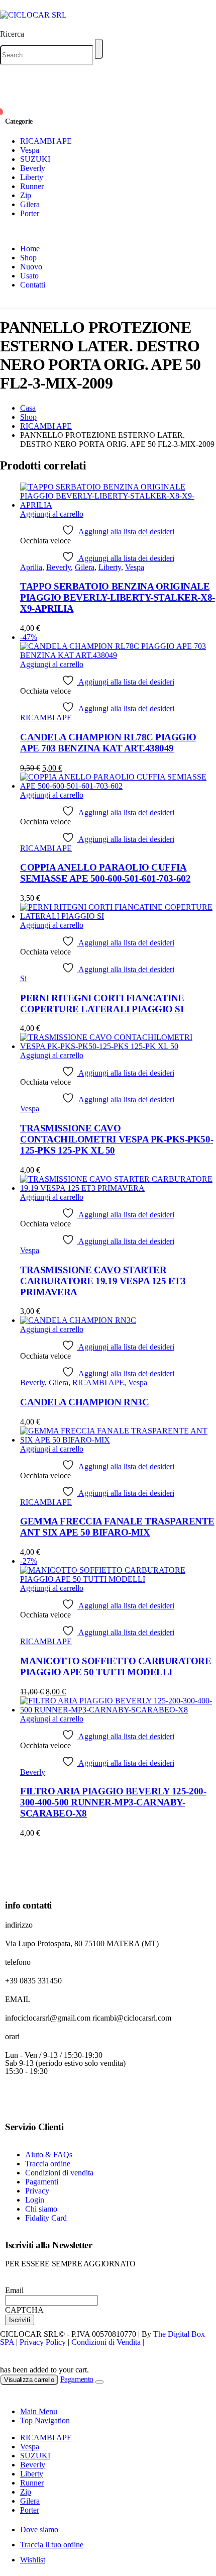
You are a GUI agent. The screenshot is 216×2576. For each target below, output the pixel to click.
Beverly (33, 168)
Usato (29, 276)
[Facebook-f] (18, 2098)
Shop (28, 258)
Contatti (33, 285)
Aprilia (31, 567)
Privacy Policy (43, 2342)
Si (23, 978)
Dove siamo (39, 2530)
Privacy (37, 2191)
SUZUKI (35, 159)
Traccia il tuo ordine (52, 2545)
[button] (12, 34)
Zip (26, 195)
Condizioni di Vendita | (108, 2342)
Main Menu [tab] (39, 2411)
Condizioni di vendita (59, 2173)
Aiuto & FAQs (49, 2155)
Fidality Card (46, 2218)
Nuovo (31, 267)
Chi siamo (41, 2209)
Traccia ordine (48, 2164)
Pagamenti (42, 2182)
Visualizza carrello (29, 2380)
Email (14, 2290)
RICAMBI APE (46, 141)
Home (30, 249)
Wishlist (33, 2560)
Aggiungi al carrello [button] (52, 514)
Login (35, 2200)
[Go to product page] (118, 496)
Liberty (32, 177)
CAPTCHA (24, 2310)
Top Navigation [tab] (45, 2420)
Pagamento (77, 2379)
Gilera (30, 204)
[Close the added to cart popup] (99, 2382)
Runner (32, 186)
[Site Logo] (33, 15)
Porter (30, 213)
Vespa (30, 150)
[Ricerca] (99, 49)
